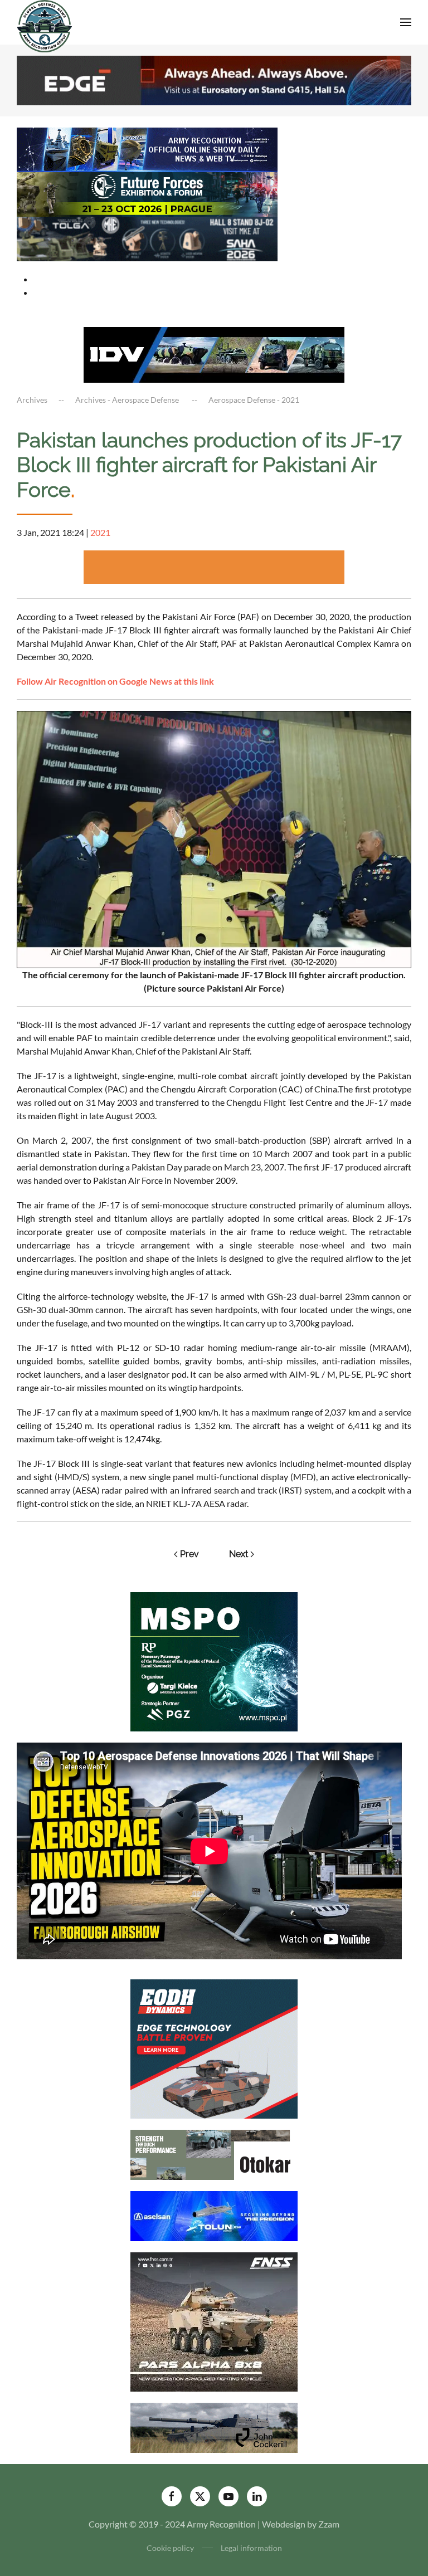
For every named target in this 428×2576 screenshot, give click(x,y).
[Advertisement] (214, 567)
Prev (189, 1554)
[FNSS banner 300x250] (214, 2321)
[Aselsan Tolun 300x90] (214, 2215)
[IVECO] (214, 353)
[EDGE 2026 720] (214, 79)
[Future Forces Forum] (147, 193)
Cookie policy (170, 2548)
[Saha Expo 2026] (147, 148)
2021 (100, 532)
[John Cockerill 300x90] (214, 2426)
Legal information (251, 2548)
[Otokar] (214, 2153)
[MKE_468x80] (147, 238)
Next (239, 1554)
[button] (406, 22)
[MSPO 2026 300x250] (214, 1660)
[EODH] (214, 2048)
